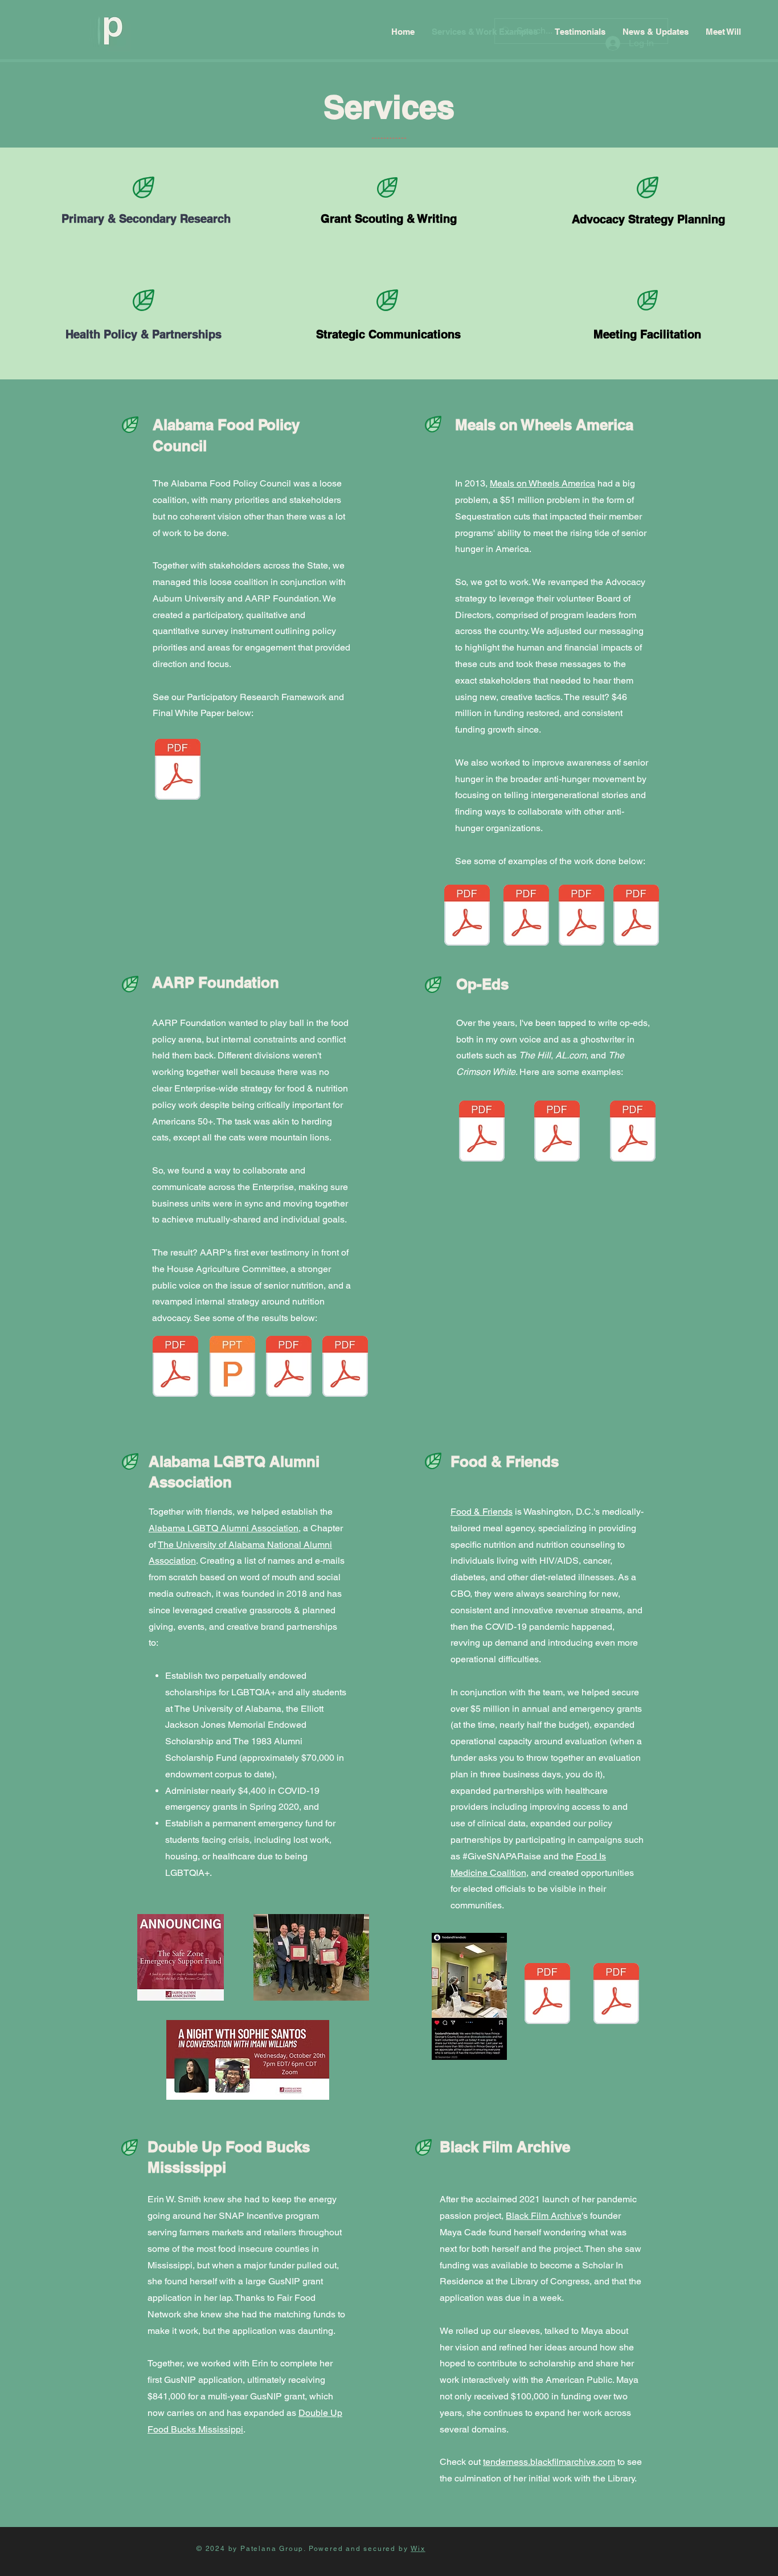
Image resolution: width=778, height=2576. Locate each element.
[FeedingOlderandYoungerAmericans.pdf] (636, 917)
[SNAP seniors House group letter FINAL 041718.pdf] (345, 1368)
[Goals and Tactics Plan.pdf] (526, 917)
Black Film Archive (544, 2216)
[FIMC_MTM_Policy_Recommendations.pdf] (547, 1995)
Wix (418, 2549)
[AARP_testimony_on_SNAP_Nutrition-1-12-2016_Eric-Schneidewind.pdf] (175, 1368)
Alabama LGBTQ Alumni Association (224, 1528)
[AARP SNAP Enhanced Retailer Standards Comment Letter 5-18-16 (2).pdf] (289, 1368)
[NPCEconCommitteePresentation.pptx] (232, 1368)
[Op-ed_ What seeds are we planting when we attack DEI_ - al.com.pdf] (633, 1132)
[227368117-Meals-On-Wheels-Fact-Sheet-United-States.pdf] (582, 917)
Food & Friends (482, 1512)
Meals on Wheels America (542, 483)
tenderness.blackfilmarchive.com (549, 2462)
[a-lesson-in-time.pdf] (482, 1132)
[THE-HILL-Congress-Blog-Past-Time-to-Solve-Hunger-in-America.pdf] (467, 917)
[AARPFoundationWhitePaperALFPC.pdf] (178, 771)
